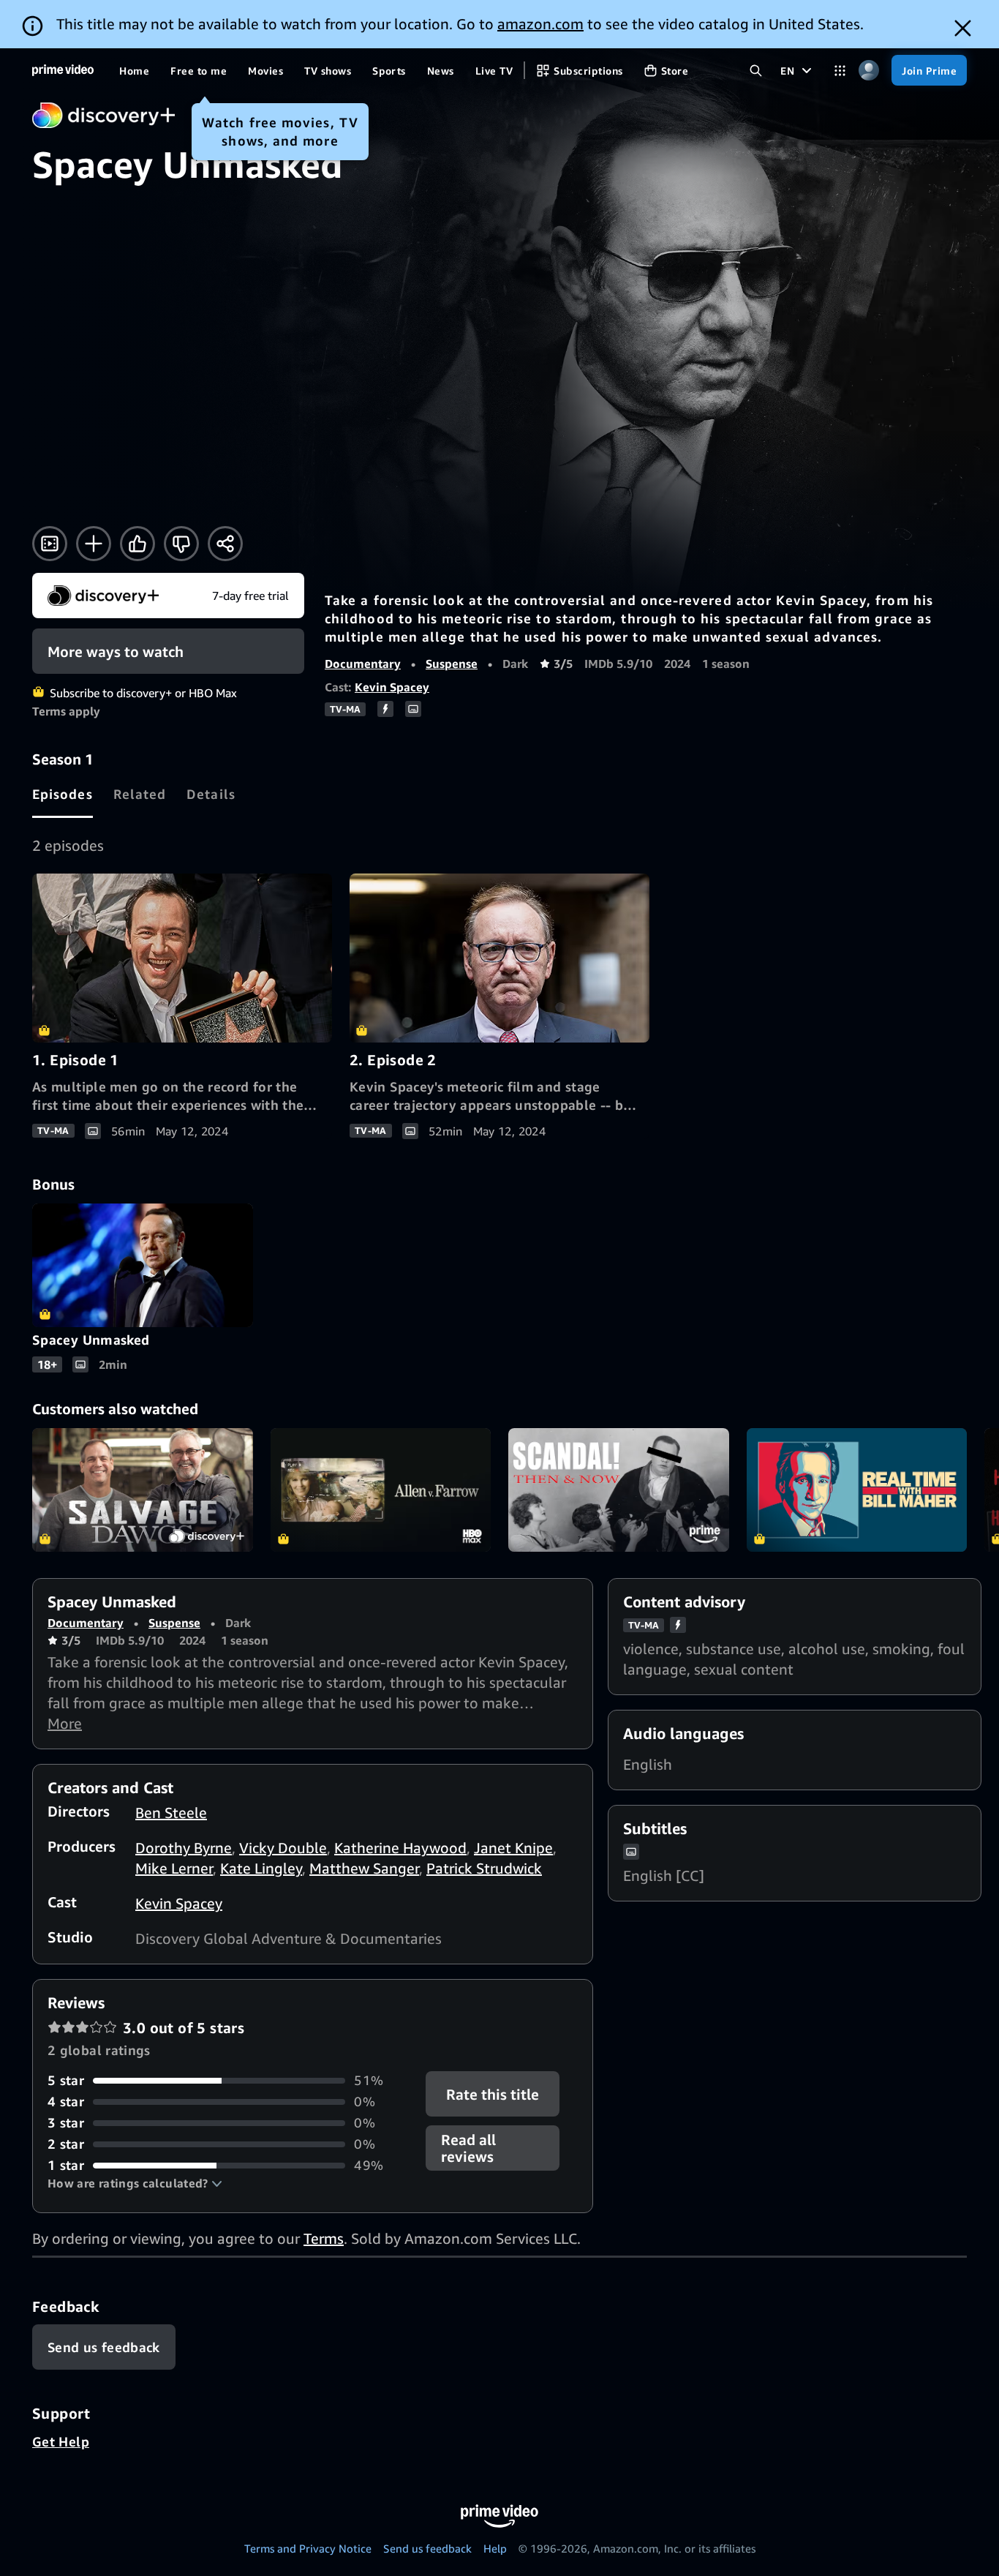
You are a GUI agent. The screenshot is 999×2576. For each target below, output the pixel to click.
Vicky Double (283, 1848)
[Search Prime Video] (756, 71)
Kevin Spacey (392, 687)
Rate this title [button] (493, 2094)
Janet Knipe (513, 1848)
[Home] (63, 70)
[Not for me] (181, 544)
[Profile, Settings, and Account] (868, 71)
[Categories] (840, 71)
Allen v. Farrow (381, 1490)
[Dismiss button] (963, 28)
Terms (324, 2238)
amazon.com (540, 24)
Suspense (452, 664)
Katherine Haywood (400, 1848)
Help (495, 2548)
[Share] (225, 544)
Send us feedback (427, 2548)
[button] (135, 2183)
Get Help (61, 2441)
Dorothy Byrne (184, 1848)
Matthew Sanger (364, 1868)
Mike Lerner (174, 1868)
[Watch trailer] (50, 544)
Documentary (363, 664)
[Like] (137, 544)
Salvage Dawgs (143, 1490)
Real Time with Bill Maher (857, 1490)
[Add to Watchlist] (94, 544)
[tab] (63, 794)
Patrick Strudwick (484, 1868)
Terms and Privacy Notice (308, 2548)
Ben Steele (171, 1813)
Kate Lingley (261, 1868)
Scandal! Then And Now (619, 1490)
